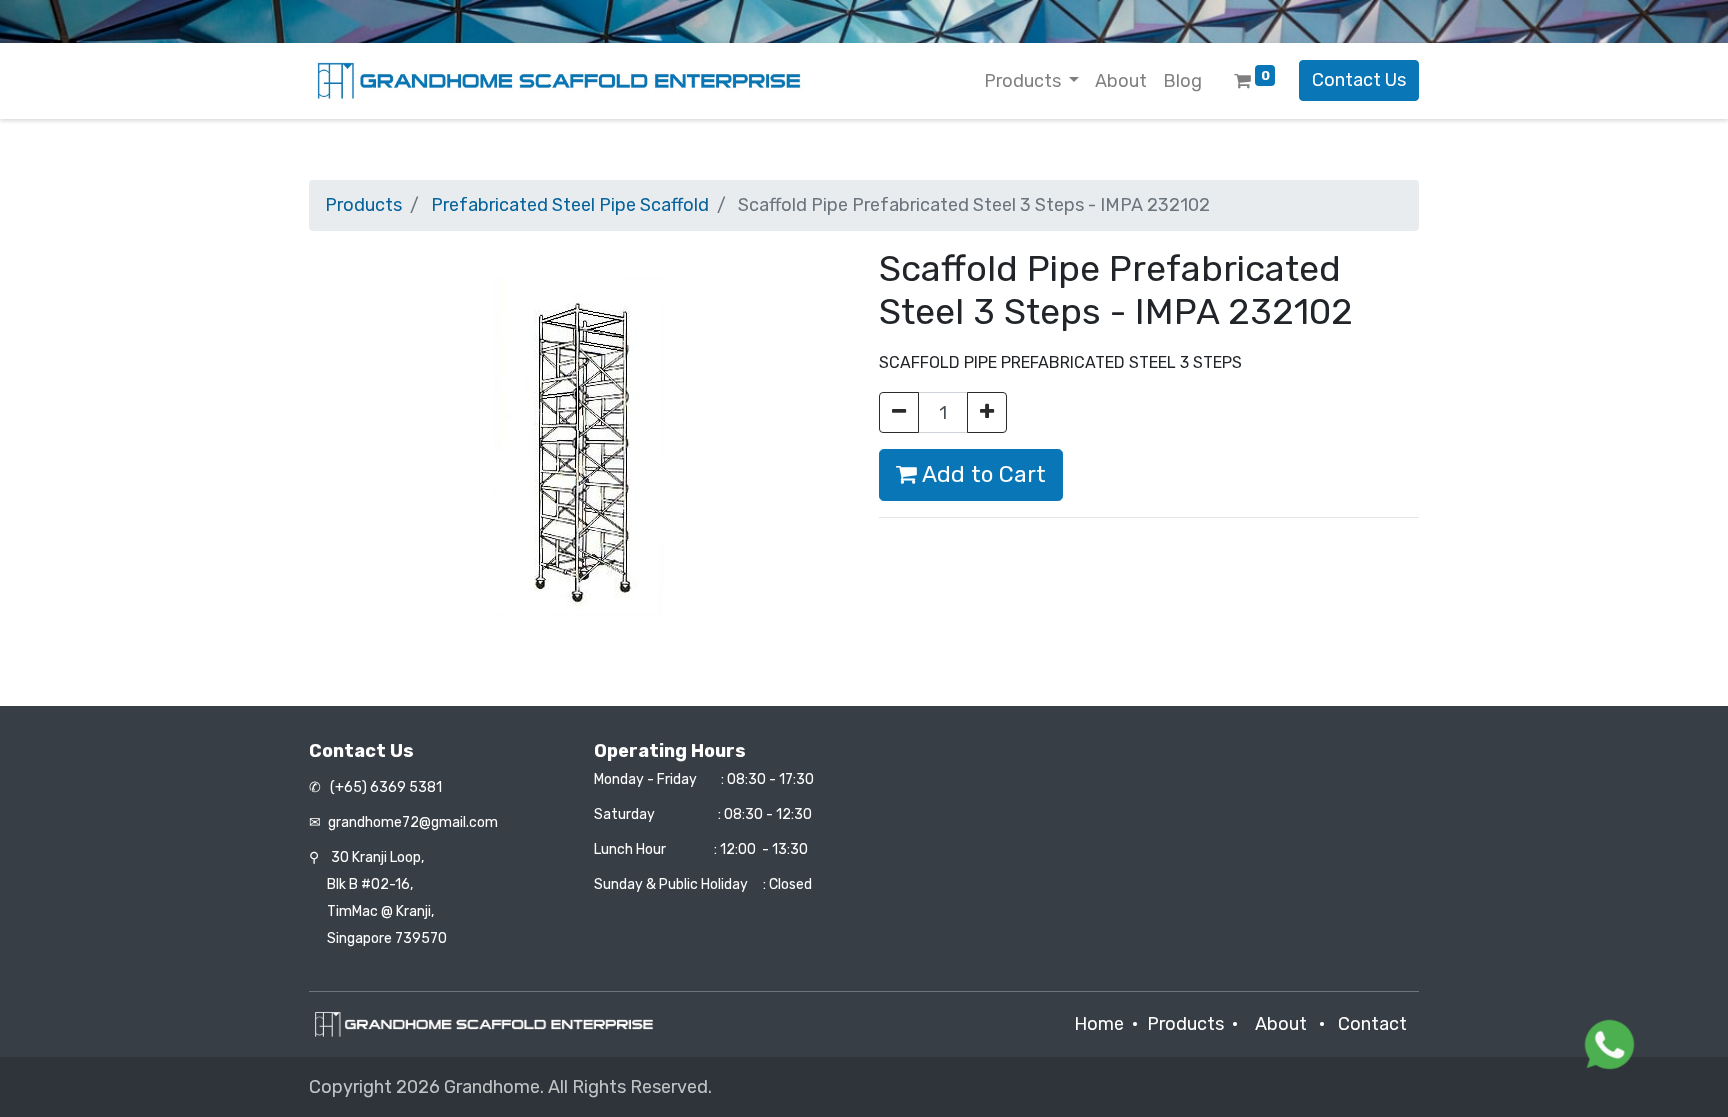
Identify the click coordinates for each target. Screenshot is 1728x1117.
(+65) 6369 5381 (384, 787)
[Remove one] (899, 412)
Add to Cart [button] (981, 474)
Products (363, 205)
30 (377, 857)
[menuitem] (1121, 81)
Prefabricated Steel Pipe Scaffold (570, 205)
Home (1099, 1024)
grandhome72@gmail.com (413, 822)
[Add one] (987, 412)
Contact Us (1359, 80)
